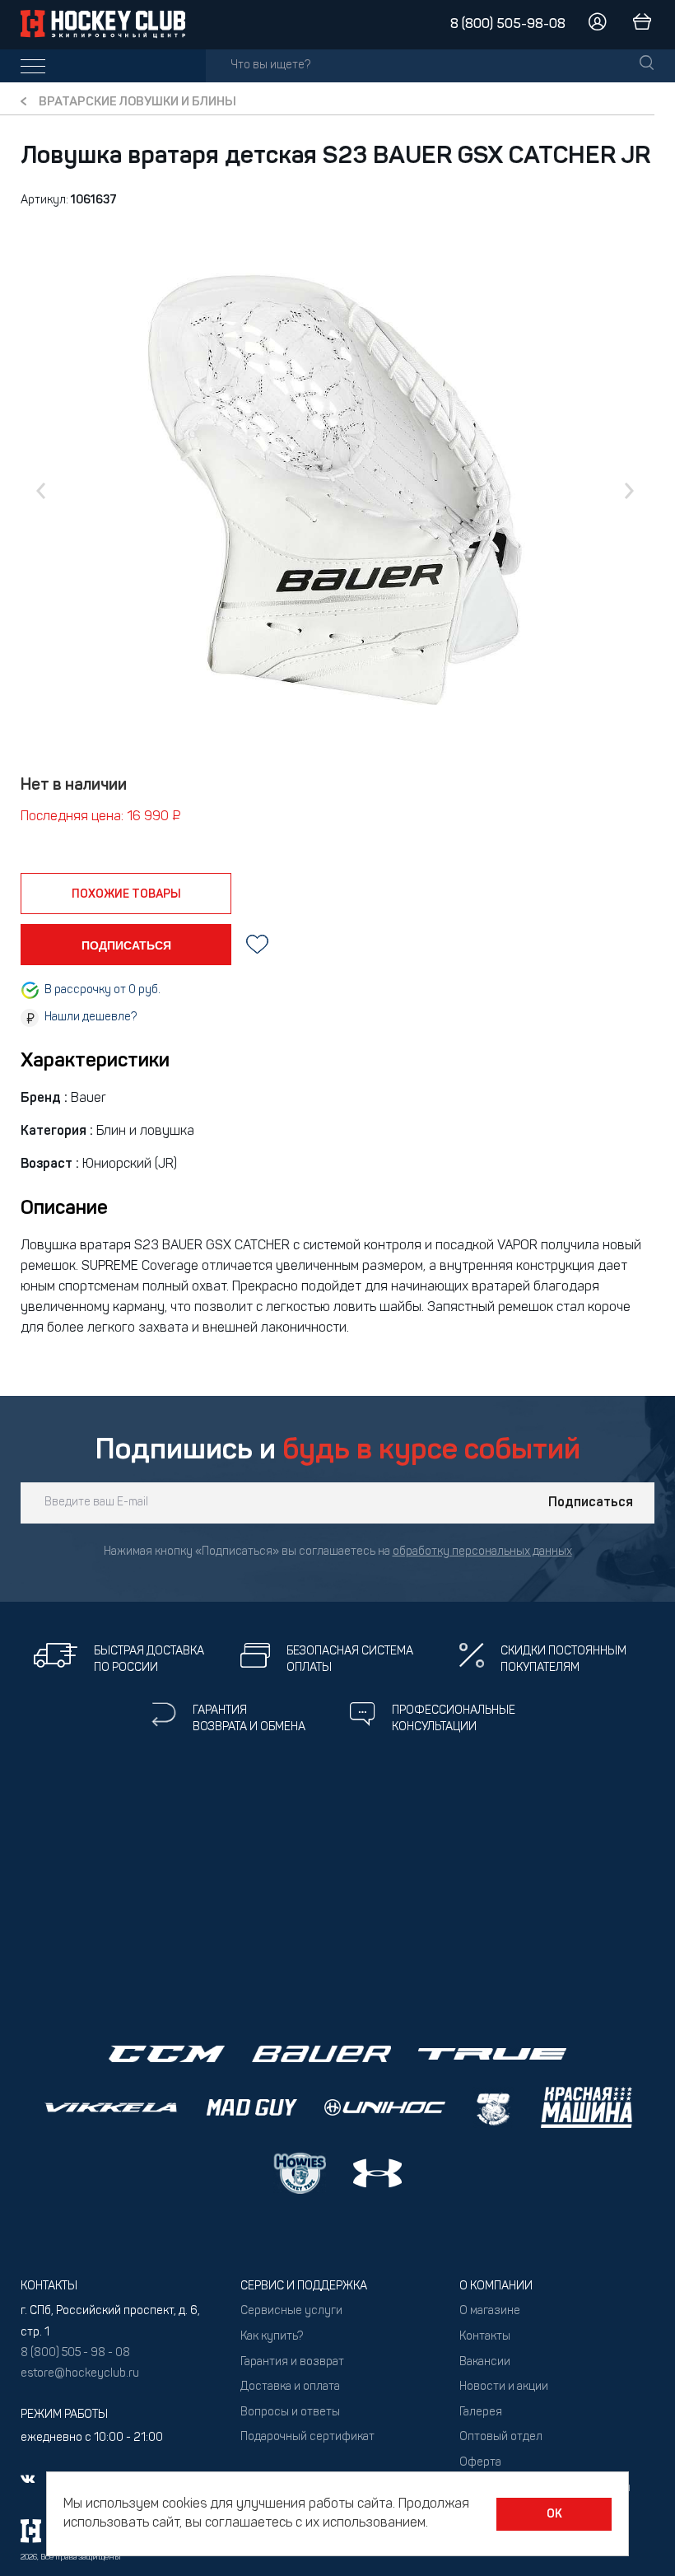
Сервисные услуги (291, 2311)
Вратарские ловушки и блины (137, 103)
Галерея (481, 2413)
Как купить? (272, 2337)
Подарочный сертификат (307, 2437)
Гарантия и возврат (292, 2362)
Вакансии (485, 2362)
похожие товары (126, 894)
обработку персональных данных (482, 1552)
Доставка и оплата (290, 2387)
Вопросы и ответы (290, 2413)
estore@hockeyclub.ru (80, 2374)
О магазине (490, 2311)
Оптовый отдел (501, 2437)
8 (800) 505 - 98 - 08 (75, 2353)
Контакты (485, 2337)
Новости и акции (504, 2387)
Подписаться (591, 1503)
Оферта (480, 2463)
